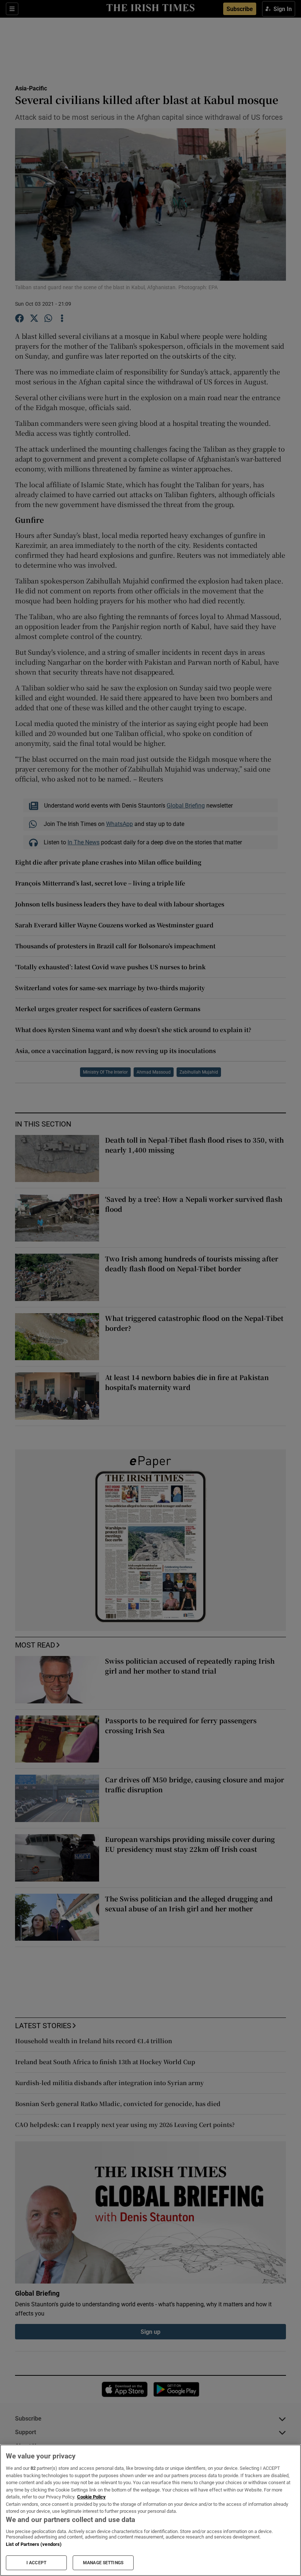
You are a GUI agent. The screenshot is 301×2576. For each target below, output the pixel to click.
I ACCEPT (36, 2563)
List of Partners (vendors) (34, 2544)
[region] (150, 2510)
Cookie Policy (91, 2497)
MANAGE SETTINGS (103, 2563)
